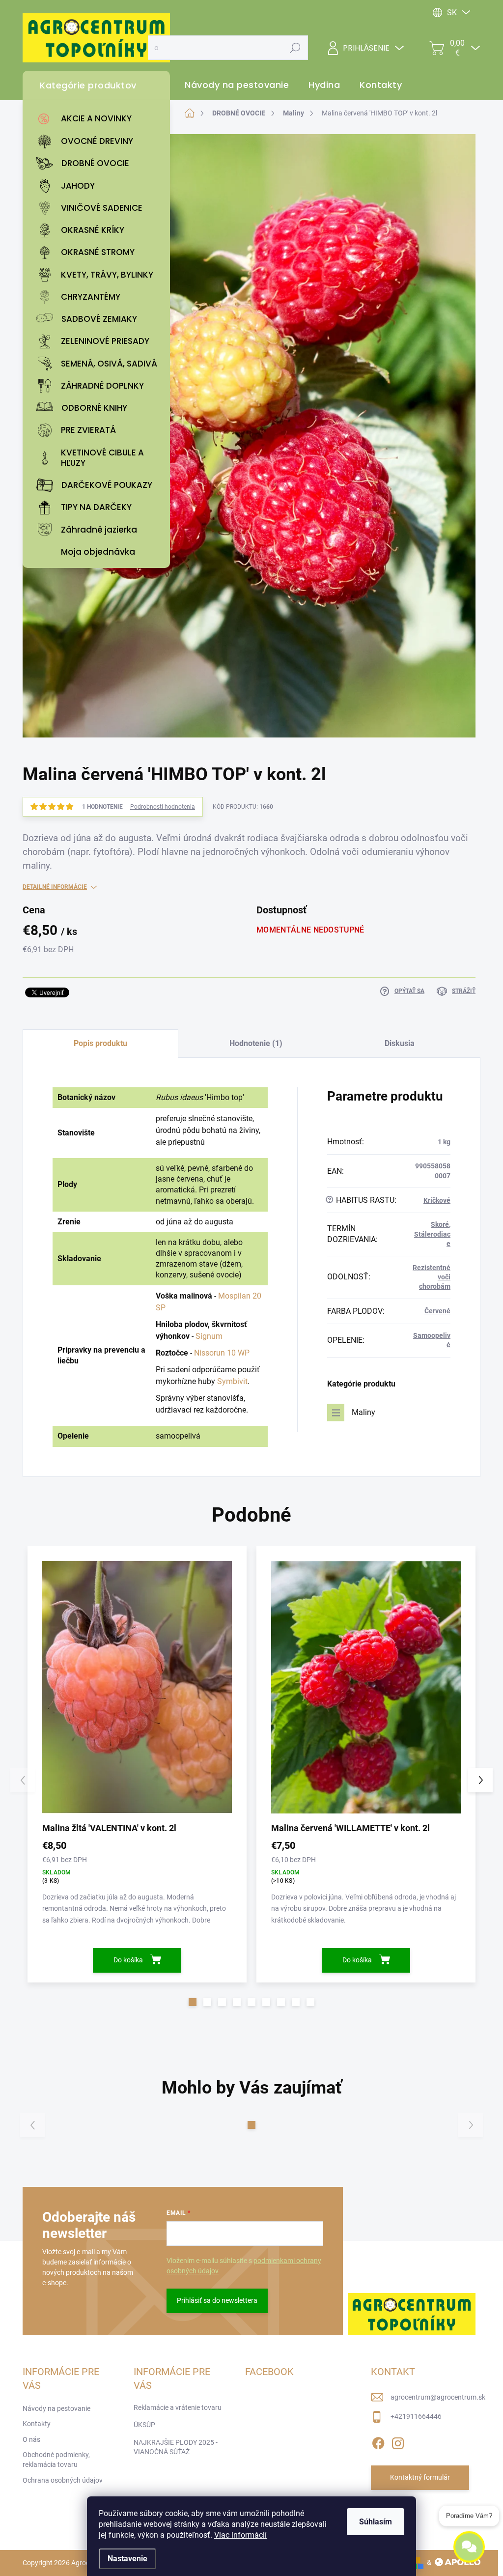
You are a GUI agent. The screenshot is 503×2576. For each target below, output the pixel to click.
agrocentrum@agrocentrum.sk (438, 2397)
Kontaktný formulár (420, 2477)
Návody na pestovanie (56, 2408)
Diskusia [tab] (400, 1043)
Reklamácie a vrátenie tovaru (178, 2407)
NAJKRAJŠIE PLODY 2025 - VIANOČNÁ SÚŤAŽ (176, 2447)
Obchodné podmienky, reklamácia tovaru (56, 2460)
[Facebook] (378, 2441)
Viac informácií (240, 2535)
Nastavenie (127, 2559)
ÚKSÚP (144, 2425)
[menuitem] (99, 119)
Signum (209, 1336)
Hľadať (295, 48)
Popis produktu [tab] (100, 1043)
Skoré (440, 1224)
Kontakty (37, 2424)
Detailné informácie (55, 887)
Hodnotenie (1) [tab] (256, 1043)
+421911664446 (416, 2416)
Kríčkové (437, 1200)
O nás (31, 2439)
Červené (437, 1311)
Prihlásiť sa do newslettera (217, 2300)
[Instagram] (398, 2441)
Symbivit (232, 1381)
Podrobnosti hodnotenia (163, 807)
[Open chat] (469, 2546)
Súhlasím (376, 2522)
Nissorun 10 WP (222, 1353)
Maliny (363, 1412)
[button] (193, 2002)
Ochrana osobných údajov (63, 2480)
